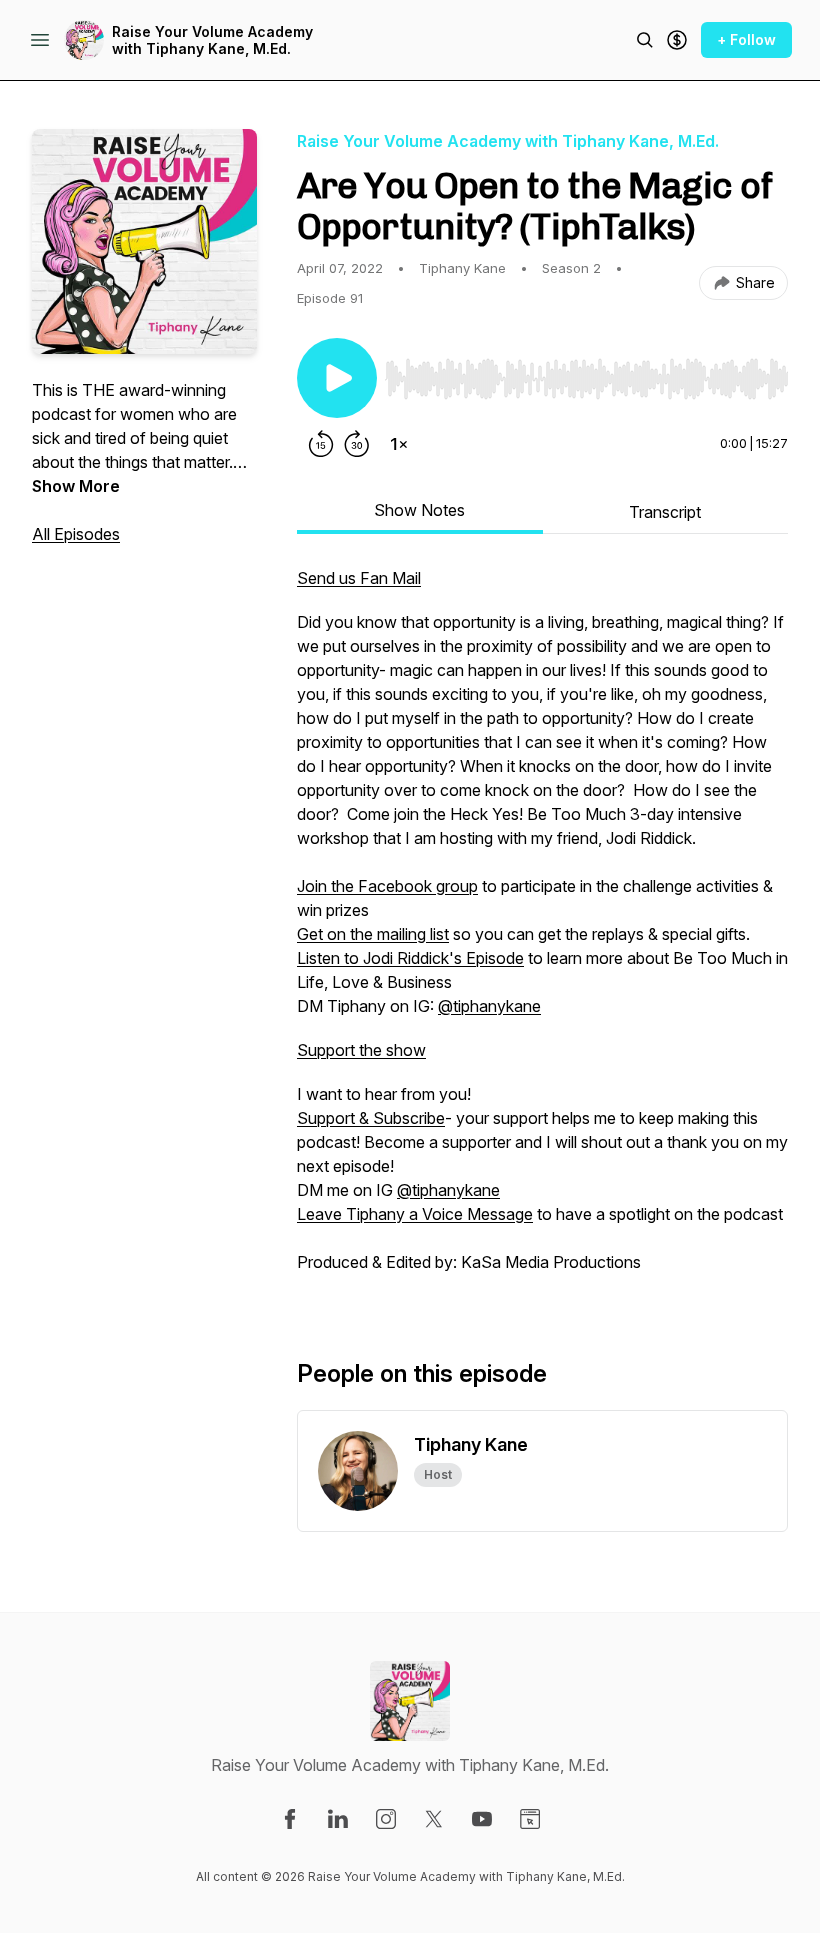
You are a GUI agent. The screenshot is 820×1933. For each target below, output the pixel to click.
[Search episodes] (645, 40)
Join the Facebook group (387, 886)
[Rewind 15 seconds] (321, 444)
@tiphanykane (489, 1006)
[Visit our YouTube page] (482, 1819)
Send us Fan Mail (359, 578)
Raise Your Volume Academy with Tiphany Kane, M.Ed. (212, 40)
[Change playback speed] (399, 444)
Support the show (361, 1050)
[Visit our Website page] (530, 1819)
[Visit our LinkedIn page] (338, 1819)
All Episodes (76, 534)
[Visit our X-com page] (434, 1819)
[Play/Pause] (337, 378)
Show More (76, 486)
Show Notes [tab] (419, 510)
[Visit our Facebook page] (290, 1819)
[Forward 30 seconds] (357, 444)
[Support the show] (677, 40)
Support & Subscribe (371, 1118)
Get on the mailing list (373, 934)
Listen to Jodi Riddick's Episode (410, 958)
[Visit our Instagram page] (386, 1819)
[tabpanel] (542, 930)
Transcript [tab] (665, 512)
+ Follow (746, 39)
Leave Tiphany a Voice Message (415, 1214)
